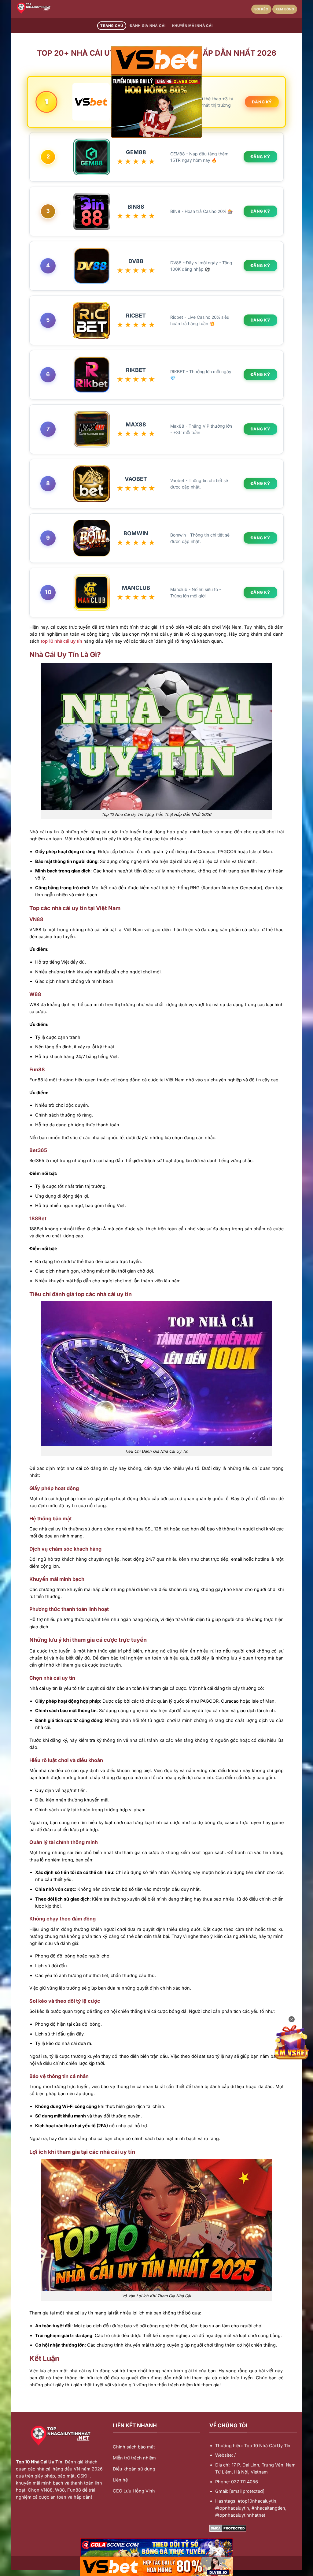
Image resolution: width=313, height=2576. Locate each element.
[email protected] (247, 2491)
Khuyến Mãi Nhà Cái (192, 26)
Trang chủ (112, 26)
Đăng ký (262, 102)
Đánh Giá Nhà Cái (148, 26)
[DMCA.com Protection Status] (228, 2528)
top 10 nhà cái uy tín (61, 641)
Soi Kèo (261, 9)
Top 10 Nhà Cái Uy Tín (39, 2462)
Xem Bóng (285, 9)
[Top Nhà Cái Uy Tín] (46, 9)
